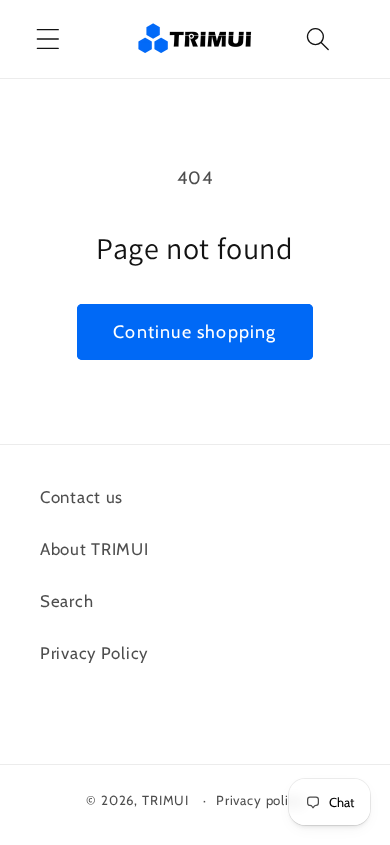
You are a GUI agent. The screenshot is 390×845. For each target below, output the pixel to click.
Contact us (81, 497)
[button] (48, 39)
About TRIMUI (94, 549)
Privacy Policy (94, 653)
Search (66, 601)
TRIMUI (165, 800)
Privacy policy (260, 800)
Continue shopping (194, 332)
